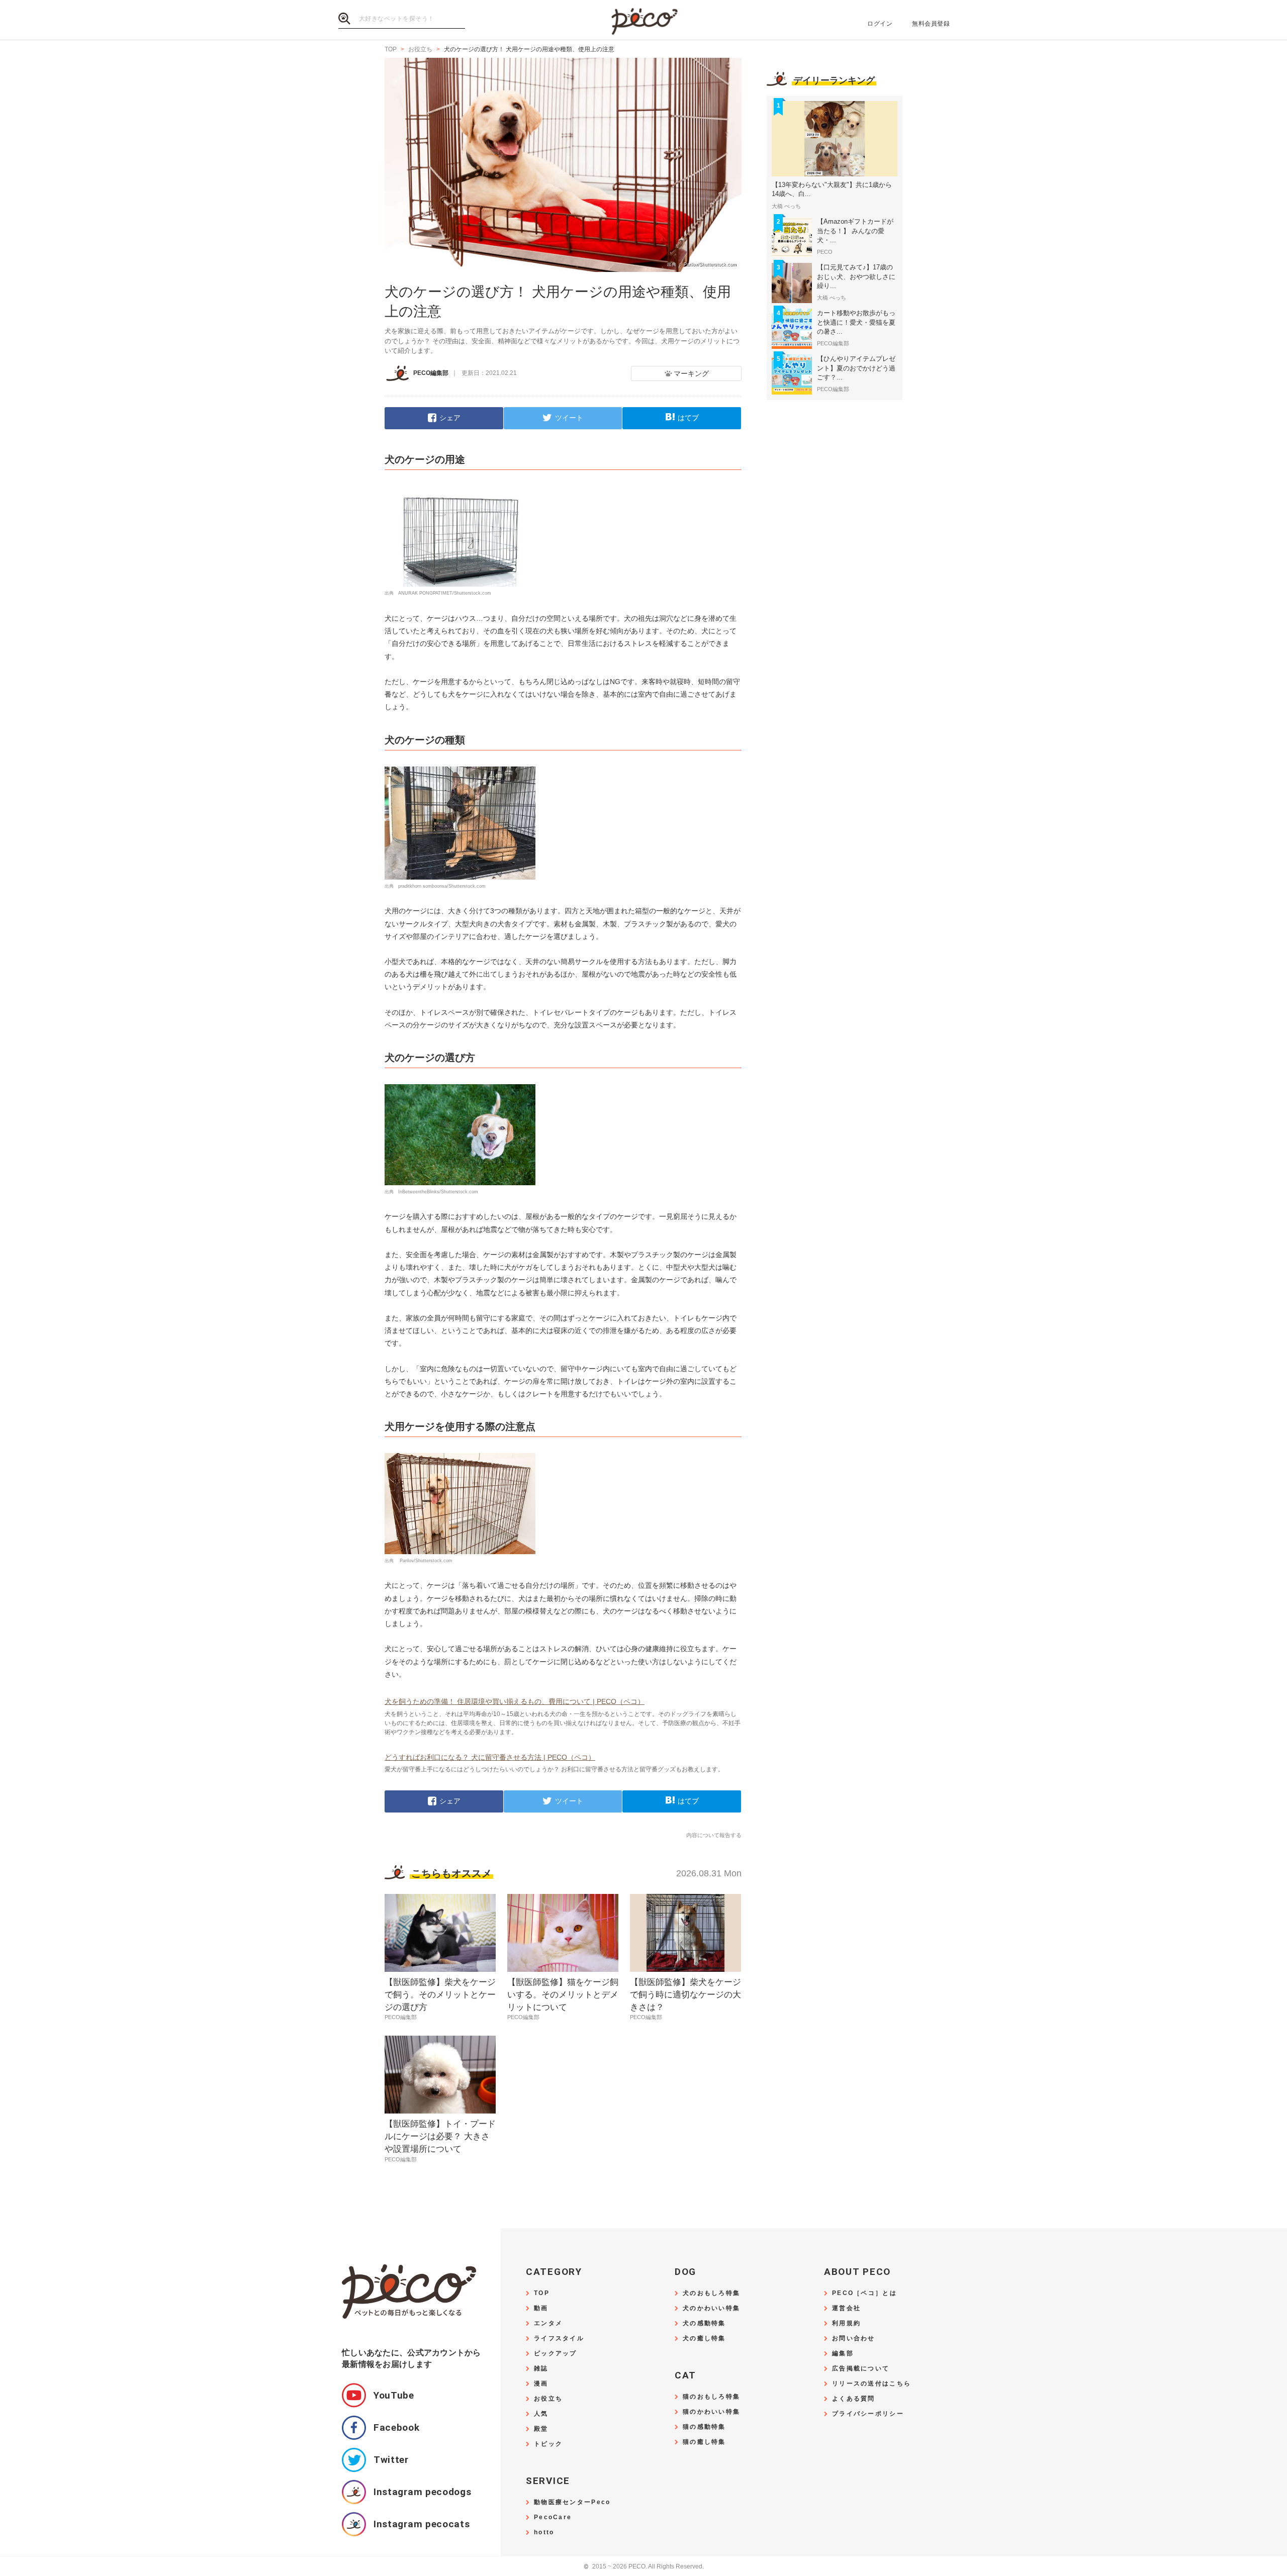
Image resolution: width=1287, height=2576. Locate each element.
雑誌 (541, 2369)
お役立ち (548, 2399)
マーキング (691, 373)
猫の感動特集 (704, 2427)
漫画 (541, 2384)
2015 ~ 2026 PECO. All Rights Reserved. (644, 2567)
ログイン (880, 24)
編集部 (843, 2354)
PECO (643, 20)
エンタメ (548, 2323)
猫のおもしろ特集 (711, 2397)
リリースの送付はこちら (871, 2384)
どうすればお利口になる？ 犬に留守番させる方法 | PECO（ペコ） (490, 1757)
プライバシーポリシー (868, 2414)
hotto (544, 2533)
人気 (541, 2414)
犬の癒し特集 (704, 2339)
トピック (548, 2444)
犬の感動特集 (704, 2323)
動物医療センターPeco (572, 2502)
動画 (541, 2308)
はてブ (688, 418)
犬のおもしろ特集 (711, 2293)
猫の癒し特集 (704, 2442)
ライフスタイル (559, 2339)
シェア (450, 418)
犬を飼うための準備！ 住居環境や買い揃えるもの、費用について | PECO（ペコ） (515, 1701)
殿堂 (541, 2429)
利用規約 (846, 2323)
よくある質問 (854, 2399)
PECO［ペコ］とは (864, 2293)
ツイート (569, 418)
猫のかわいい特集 (711, 2412)
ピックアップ (556, 2354)
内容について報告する (714, 1835)
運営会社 (846, 2308)
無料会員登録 (931, 24)
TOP (542, 2293)
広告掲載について (861, 2369)
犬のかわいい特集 (711, 2308)
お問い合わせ (854, 2339)
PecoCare (553, 2517)
